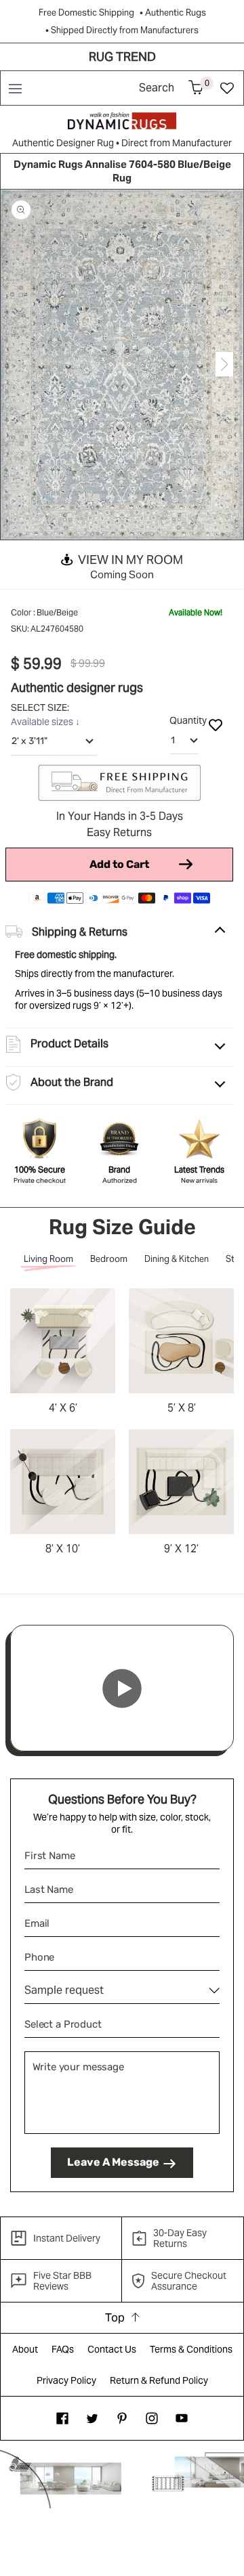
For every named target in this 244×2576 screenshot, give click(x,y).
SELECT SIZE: (41, 707)
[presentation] (20, 365)
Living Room (48, 1259)
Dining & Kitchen (177, 1259)
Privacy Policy (66, 2380)
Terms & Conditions (191, 2349)
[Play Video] (122, 1688)
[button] (15, 88)
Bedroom (109, 1259)
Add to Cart (119, 864)
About (25, 2349)
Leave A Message (113, 2162)
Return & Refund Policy (159, 2380)
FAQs (63, 2349)
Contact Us (112, 2349)
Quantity (188, 720)
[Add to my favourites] (216, 724)
